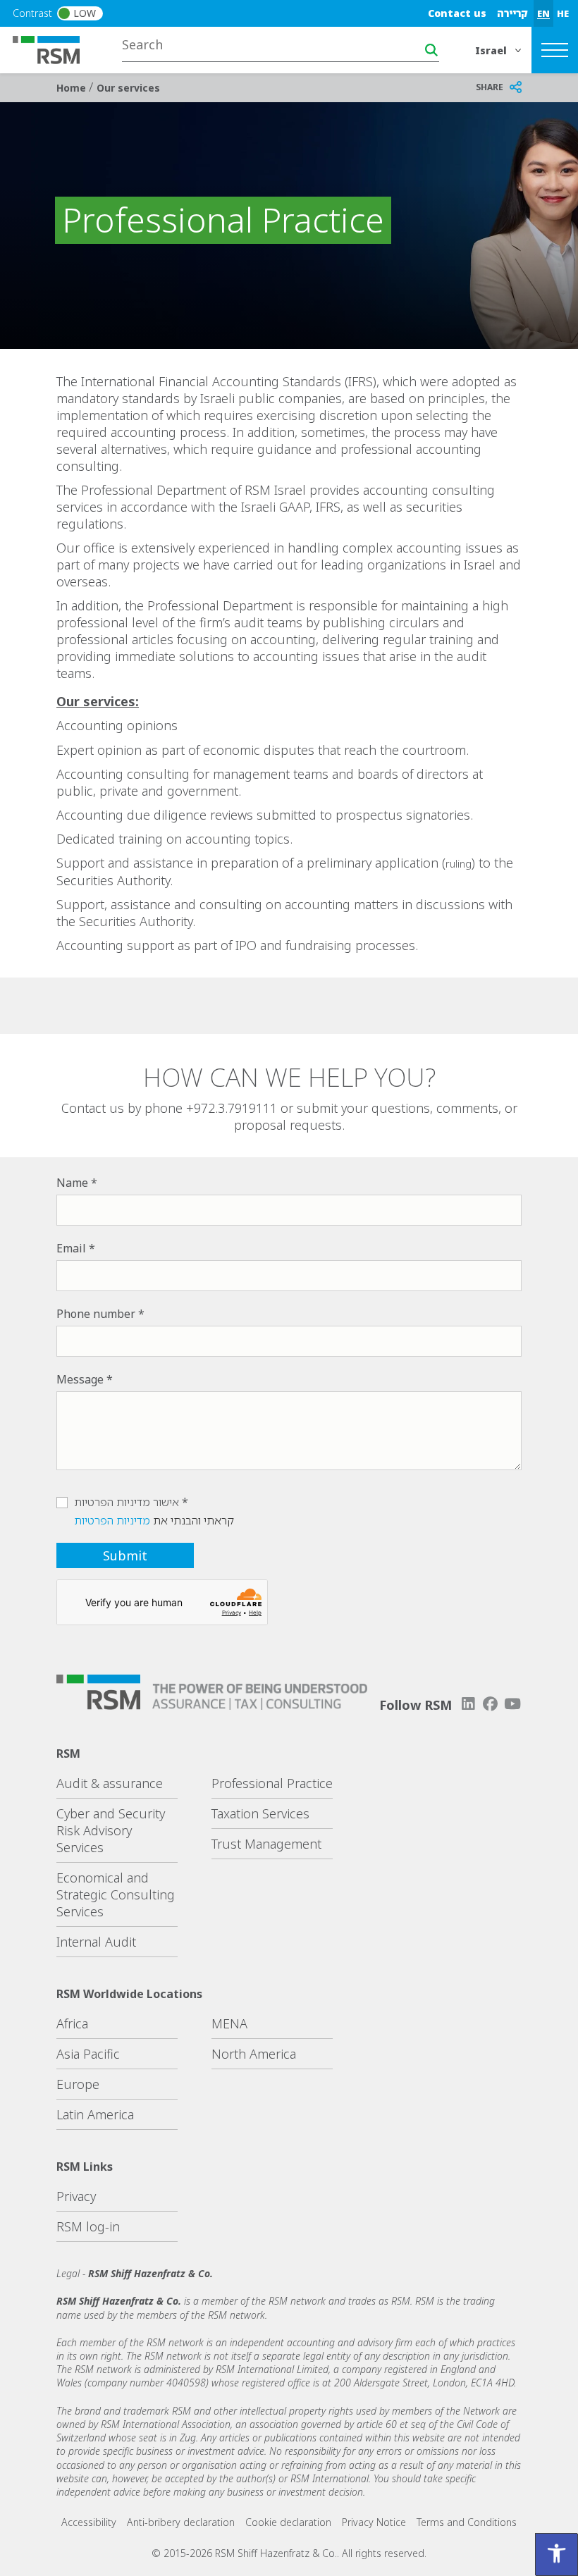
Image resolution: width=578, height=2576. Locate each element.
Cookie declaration (288, 2522)
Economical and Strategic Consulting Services (116, 1894)
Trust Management (266, 1844)
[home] (55, 49)
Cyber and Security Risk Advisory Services (111, 1830)
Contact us (457, 13)
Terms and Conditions (467, 2522)
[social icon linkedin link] (468, 1704)
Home (73, 88)
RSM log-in (88, 2226)
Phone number (96, 1314)
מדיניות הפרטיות (112, 1520)
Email (71, 1248)
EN (543, 13)
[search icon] (431, 50)
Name (72, 1183)
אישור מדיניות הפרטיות (127, 1502)
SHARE (490, 87)
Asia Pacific (88, 2054)
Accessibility (89, 2522)
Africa (72, 2023)
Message (80, 1379)
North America (254, 2054)
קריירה (512, 13)
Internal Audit (96, 1942)
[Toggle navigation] (555, 50)
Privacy (76, 2196)
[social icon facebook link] (491, 1704)
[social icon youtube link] (512, 1704)
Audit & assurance (110, 1783)
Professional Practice (272, 1783)
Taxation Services (260, 1813)
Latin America (95, 2114)
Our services (128, 88)
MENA (229, 2023)
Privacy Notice (374, 2522)
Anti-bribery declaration (181, 2522)
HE (563, 13)
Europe (78, 2084)
